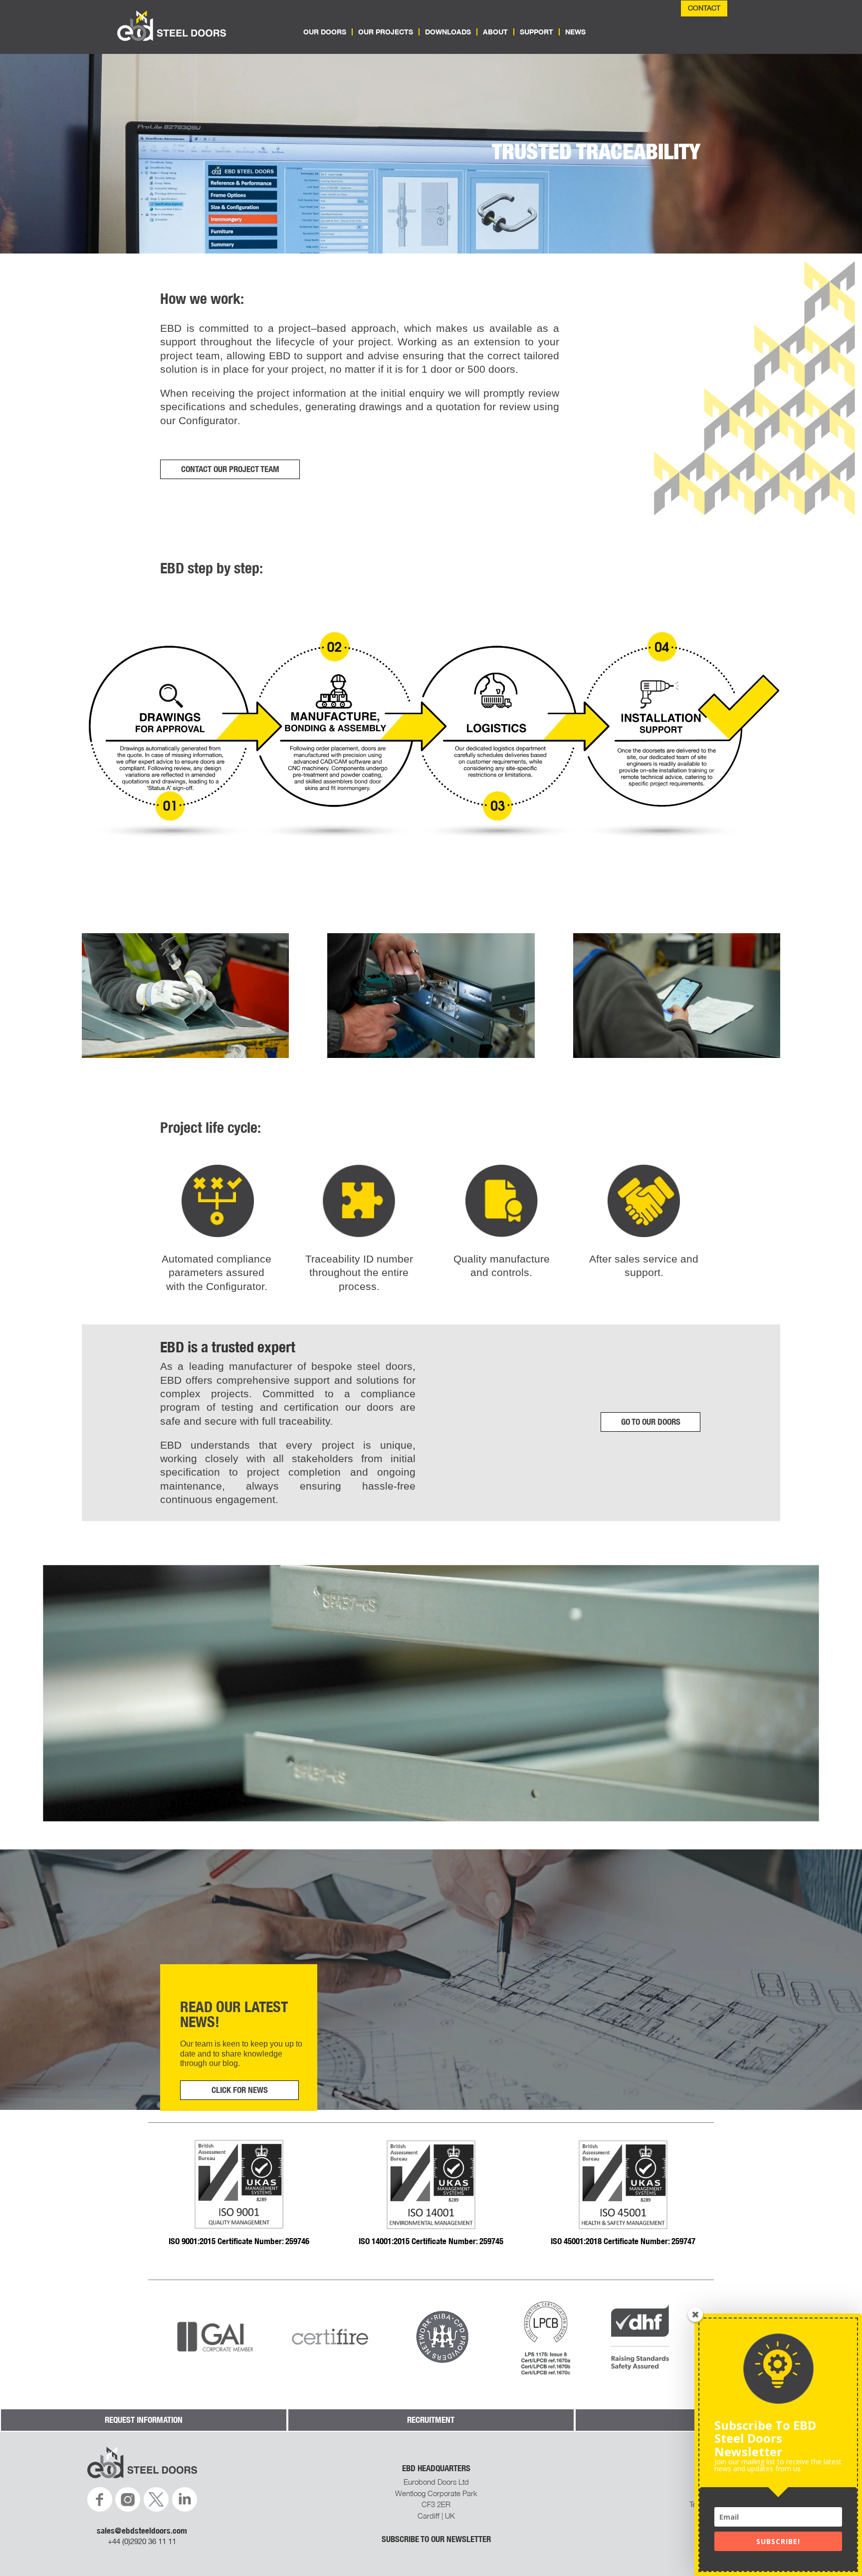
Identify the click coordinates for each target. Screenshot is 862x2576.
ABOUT (495, 32)
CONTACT (704, 8)
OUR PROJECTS (386, 32)
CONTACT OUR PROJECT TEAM (230, 469)
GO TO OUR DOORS (651, 1422)
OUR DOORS (325, 32)
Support (537, 32)
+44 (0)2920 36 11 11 (142, 2541)
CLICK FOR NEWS (240, 2090)
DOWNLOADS (448, 32)
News (575, 32)
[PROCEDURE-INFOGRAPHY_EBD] (431, 866)
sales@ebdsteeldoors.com (142, 2531)
